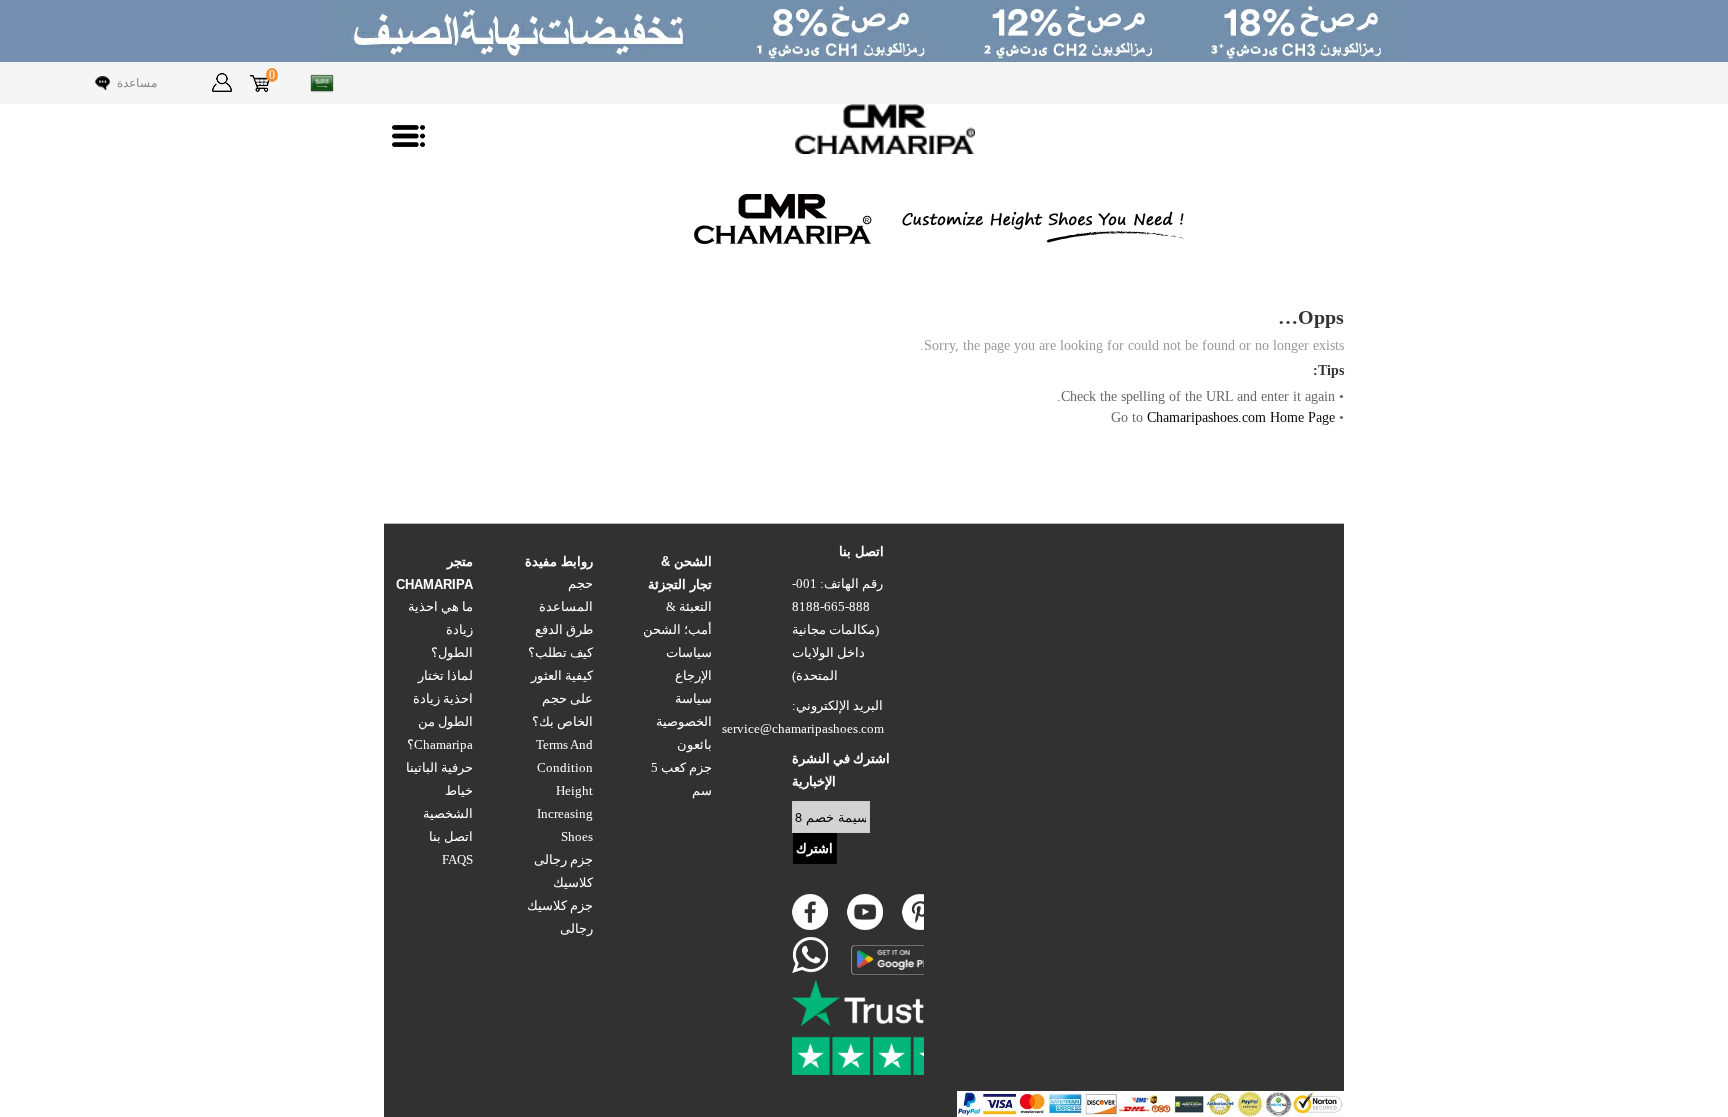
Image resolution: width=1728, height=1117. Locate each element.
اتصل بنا (451, 837)
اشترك (814, 848)
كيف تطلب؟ (560, 653)
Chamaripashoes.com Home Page (1241, 417)
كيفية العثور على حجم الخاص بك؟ (562, 699)
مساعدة (137, 83)
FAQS (457, 860)
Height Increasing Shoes (565, 814)
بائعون (694, 745)
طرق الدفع (564, 630)
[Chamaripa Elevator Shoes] (864, 129)
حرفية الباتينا (439, 768)
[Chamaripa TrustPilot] (892, 1027)
